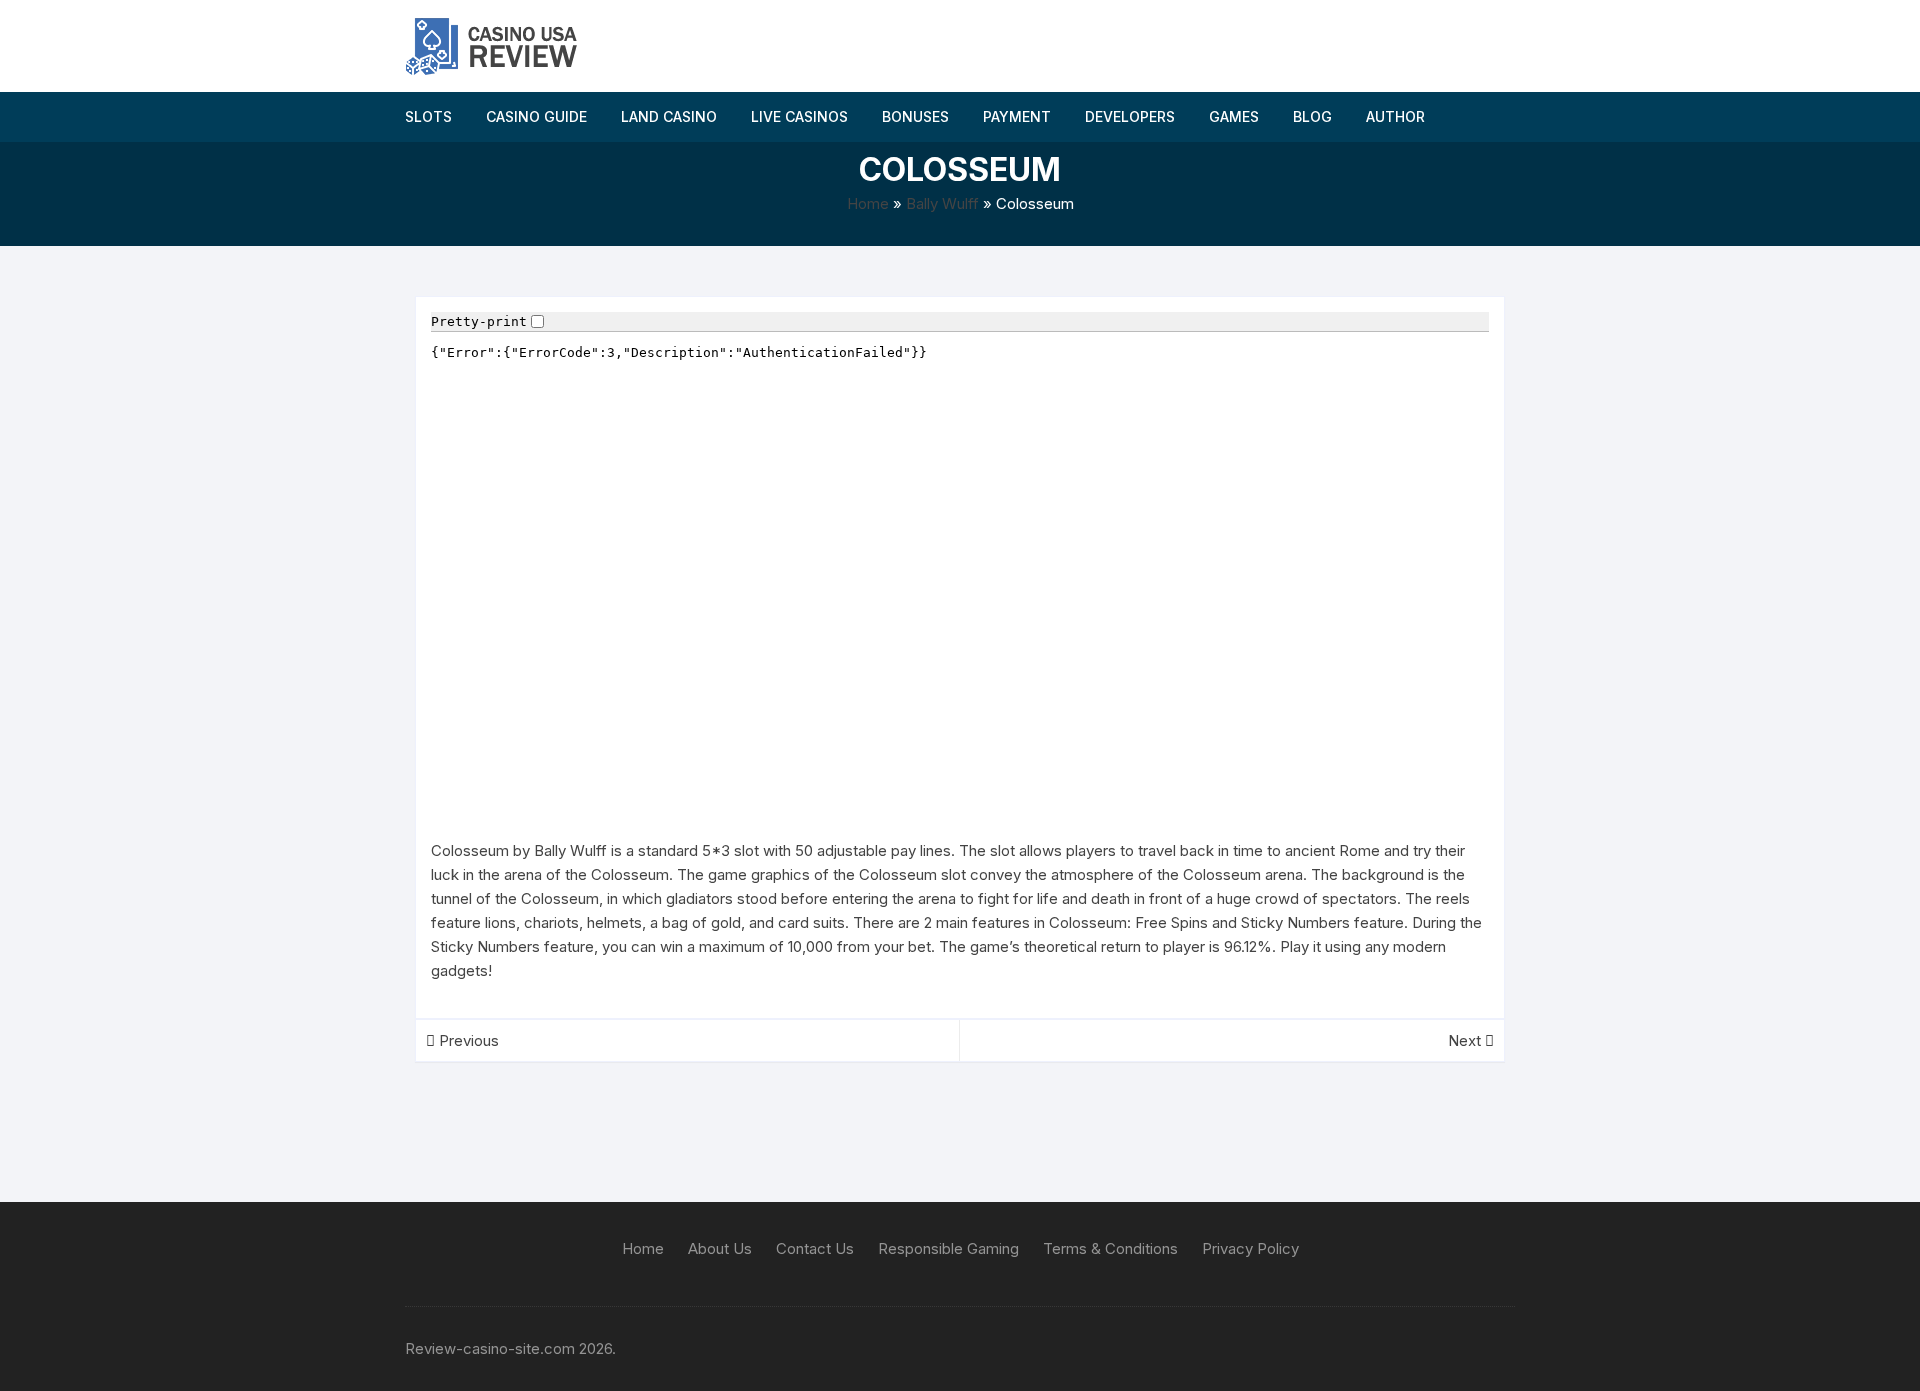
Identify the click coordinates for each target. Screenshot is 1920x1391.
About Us (720, 1248)
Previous (467, 1040)
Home (868, 203)
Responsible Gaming (948, 1248)
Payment (1017, 116)
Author (1395, 116)
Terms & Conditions (1110, 1248)
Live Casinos (799, 116)
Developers (1130, 116)
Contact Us (815, 1248)
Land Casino (669, 116)
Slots (428, 116)
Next (1466, 1040)
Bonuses (915, 116)
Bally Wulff (942, 203)
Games (1234, 116)
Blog (1312, 116)
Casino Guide (536, 116)
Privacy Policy (1250, 1248)
